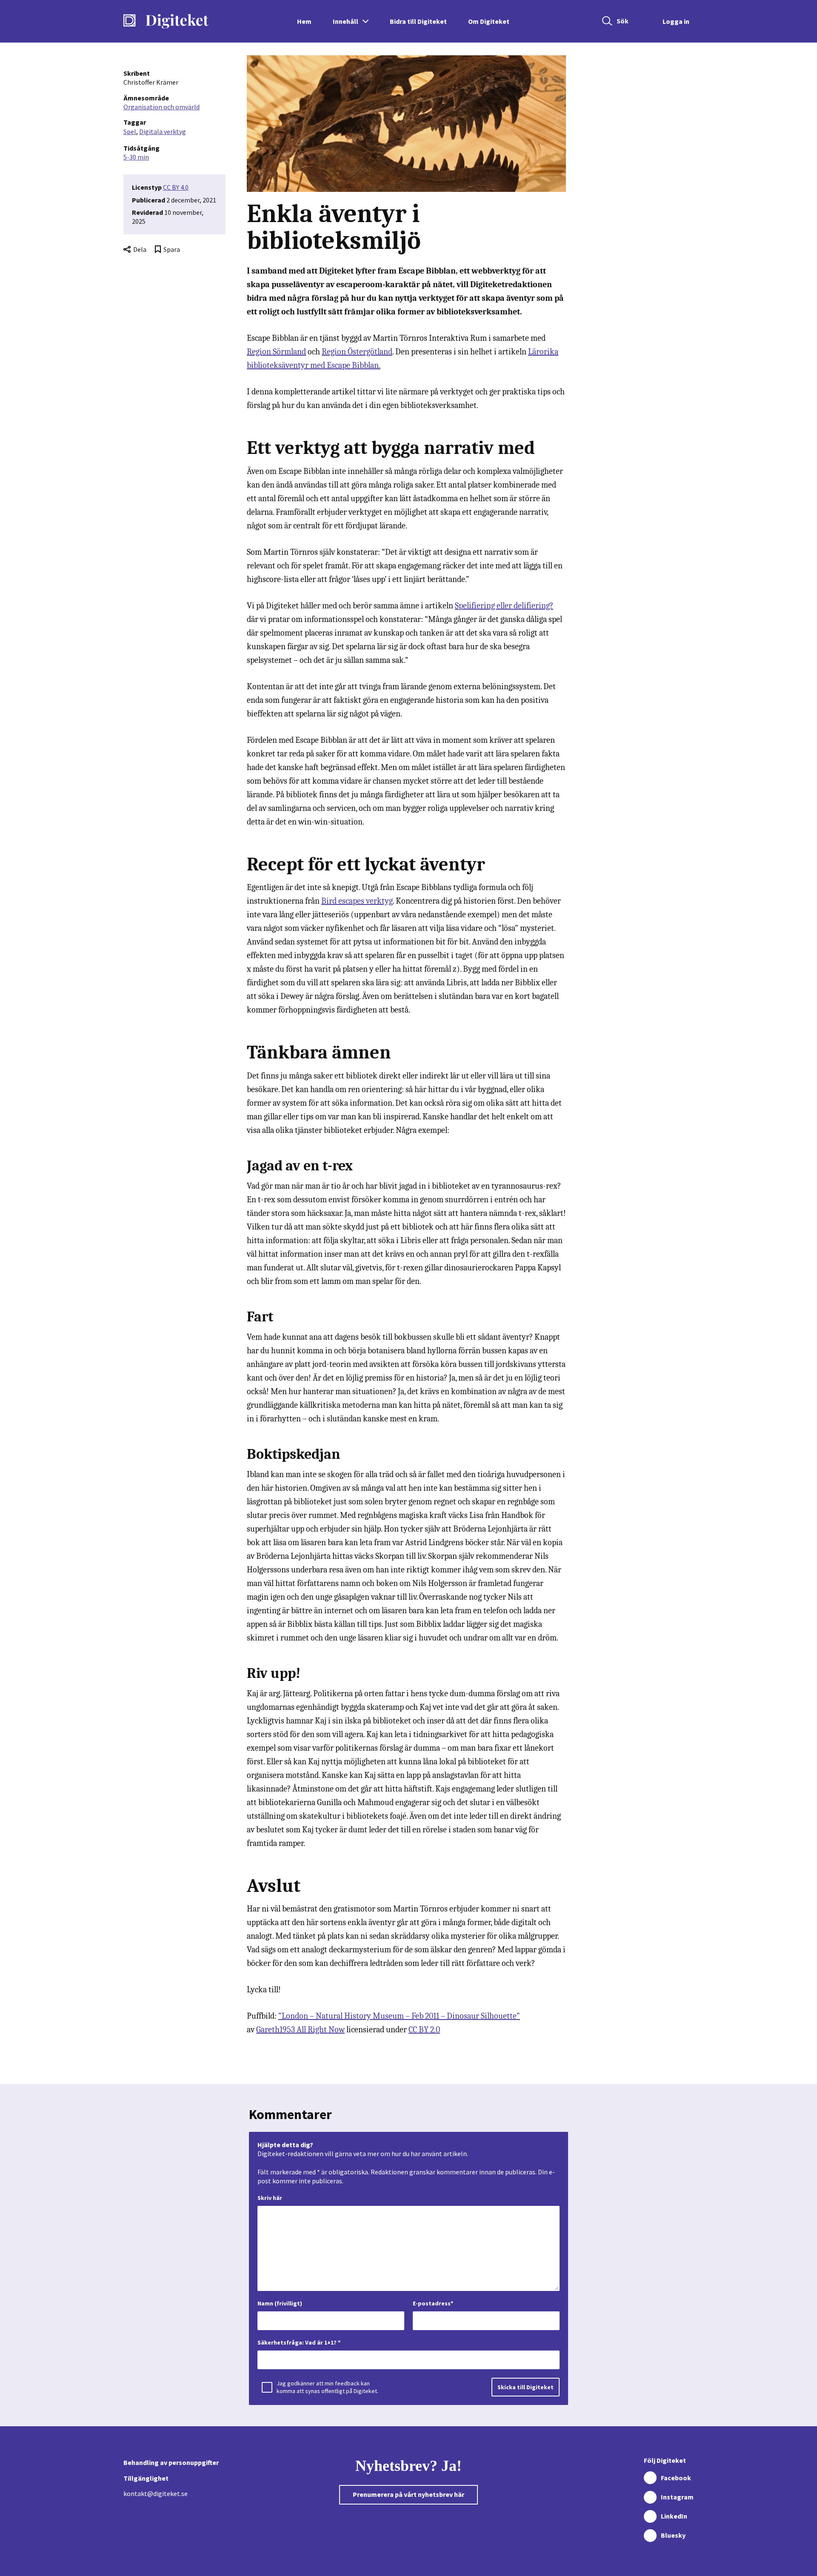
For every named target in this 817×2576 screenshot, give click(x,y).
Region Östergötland (357, 352)
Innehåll (346, 21)
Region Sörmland (276, 352)
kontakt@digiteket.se (156, 2493)
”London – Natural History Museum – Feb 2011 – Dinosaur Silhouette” (399, 2016)
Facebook (676, 2478)
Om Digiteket (489, 21)
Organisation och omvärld (161, 107)
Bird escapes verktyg (357, 901)
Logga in (676, 21)
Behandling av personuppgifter (171, 2462)
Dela (140, 249)
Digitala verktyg (163, 131)
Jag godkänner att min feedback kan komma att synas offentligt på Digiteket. (327, 2387)
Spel (130, 131)
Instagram (677, 2497)
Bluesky (673, 2535)
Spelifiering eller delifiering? (504, 606)
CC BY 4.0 (176, 187)
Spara (172, 249)
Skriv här (270, 2198)
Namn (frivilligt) (280, 2303)
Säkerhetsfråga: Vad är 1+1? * (299, 2342)
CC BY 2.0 (424, 2030)
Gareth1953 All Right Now (300, 2030)
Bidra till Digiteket (418, 21)
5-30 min (136, 157)
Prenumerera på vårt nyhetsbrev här (408, 2494)
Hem (304, 21)
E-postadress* (433, 2303)
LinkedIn (674, 2516)
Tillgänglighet (146, 2478)
